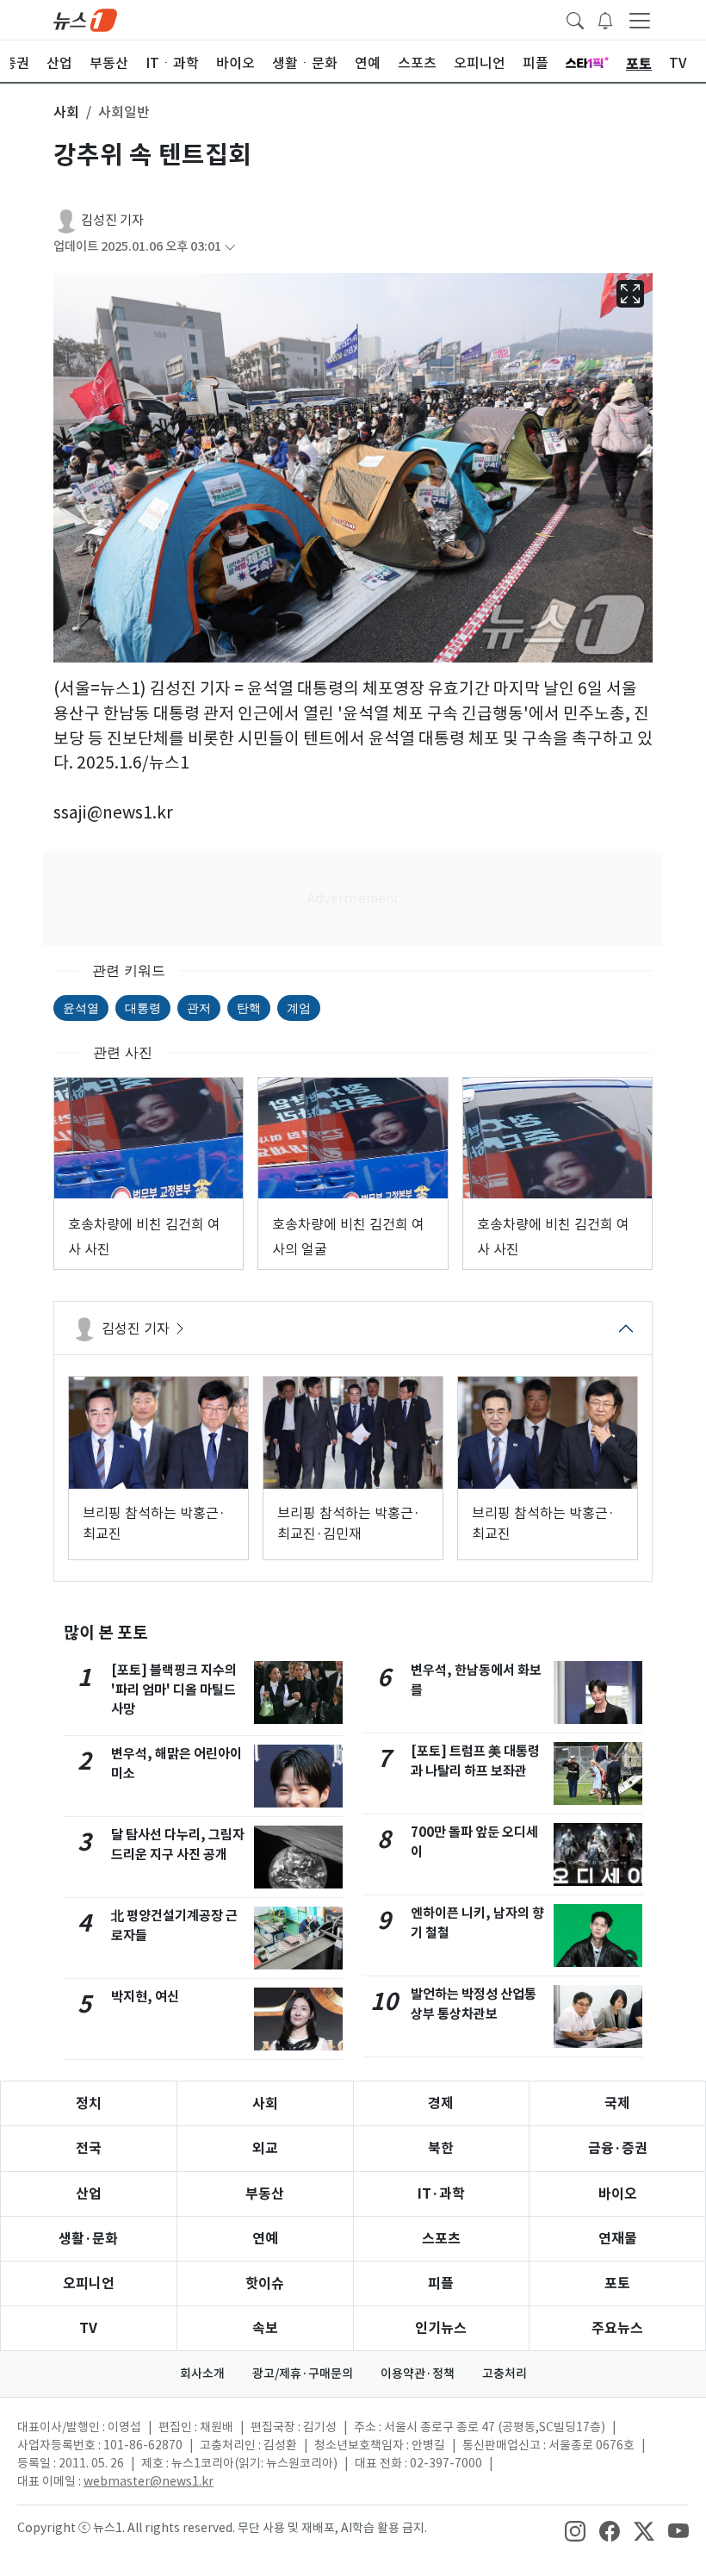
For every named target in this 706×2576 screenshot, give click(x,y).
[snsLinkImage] (575, 2529)
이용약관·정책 (418, 2374)
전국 (89, 2148)
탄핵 (249, 1008)
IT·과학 (441, 2194)
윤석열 (81, 1008)
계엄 (299, 1008)
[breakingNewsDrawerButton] (605, 19)
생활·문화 (88, 2239)
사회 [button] (66, 112)
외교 (265, 2148)
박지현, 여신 (145, 1997)
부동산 (265, 2194)
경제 (441, 2103)
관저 (199, 1008)
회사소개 (202, 2374)
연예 (265, 2239)
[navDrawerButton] (640, 20)
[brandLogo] (85, 19)
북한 (441, 2148)
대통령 (143, 1008)
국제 (617, 2103)
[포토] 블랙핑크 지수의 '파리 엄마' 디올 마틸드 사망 (174, 1690)
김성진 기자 (112, 220)
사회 (265, 2103)
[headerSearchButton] (575, 19)
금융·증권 (618, 2148)
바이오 (618, 2194)
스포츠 (441, 2239)
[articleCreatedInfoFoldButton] (230, 247)
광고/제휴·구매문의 (303, 2374)
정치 (89, 2103)
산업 (89, 2194)
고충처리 (505, 2374)
